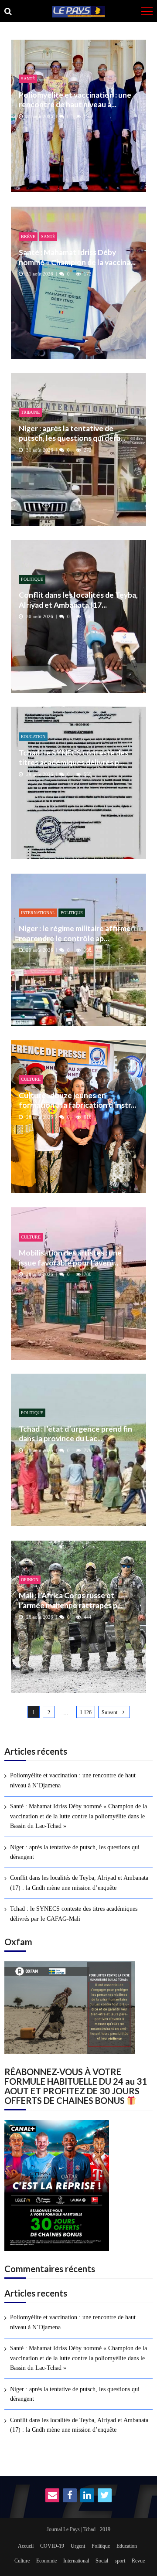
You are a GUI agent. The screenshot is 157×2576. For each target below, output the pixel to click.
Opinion (30, 1580)
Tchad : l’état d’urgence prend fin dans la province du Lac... (75, 1434)
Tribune (30, 412)
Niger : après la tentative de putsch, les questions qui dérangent (75, 1852)
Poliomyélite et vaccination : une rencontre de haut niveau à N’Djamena (73, 1780)
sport (120, 2561)
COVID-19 (52, 2546)
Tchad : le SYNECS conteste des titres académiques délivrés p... (73, 757)
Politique (32, 579)
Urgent (78, 2546)
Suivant (109, 1712)
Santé (28, 79)
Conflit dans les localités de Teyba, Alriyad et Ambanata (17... (78, 600)
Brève (28, 237)
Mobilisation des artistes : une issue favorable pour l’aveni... (70, 1257)
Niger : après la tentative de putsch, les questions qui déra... (72, 433)
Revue (138, 2561)
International (38, 913)
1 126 (86, 1712)
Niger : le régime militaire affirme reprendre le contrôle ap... (75, 933)
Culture (31, 1079)
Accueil (26, 2546)
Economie (46, 2561)
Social (102, 2561)
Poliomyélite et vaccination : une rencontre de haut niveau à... (75, 100)
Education (33, 737)
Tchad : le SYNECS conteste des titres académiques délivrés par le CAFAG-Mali (74, 1914)
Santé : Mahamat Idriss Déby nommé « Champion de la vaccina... (77, 257)
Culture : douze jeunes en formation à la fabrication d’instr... (77, 1100)
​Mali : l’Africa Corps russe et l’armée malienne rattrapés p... (71, 1600)
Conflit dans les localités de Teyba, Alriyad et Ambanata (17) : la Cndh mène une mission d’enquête (79, 1883)
